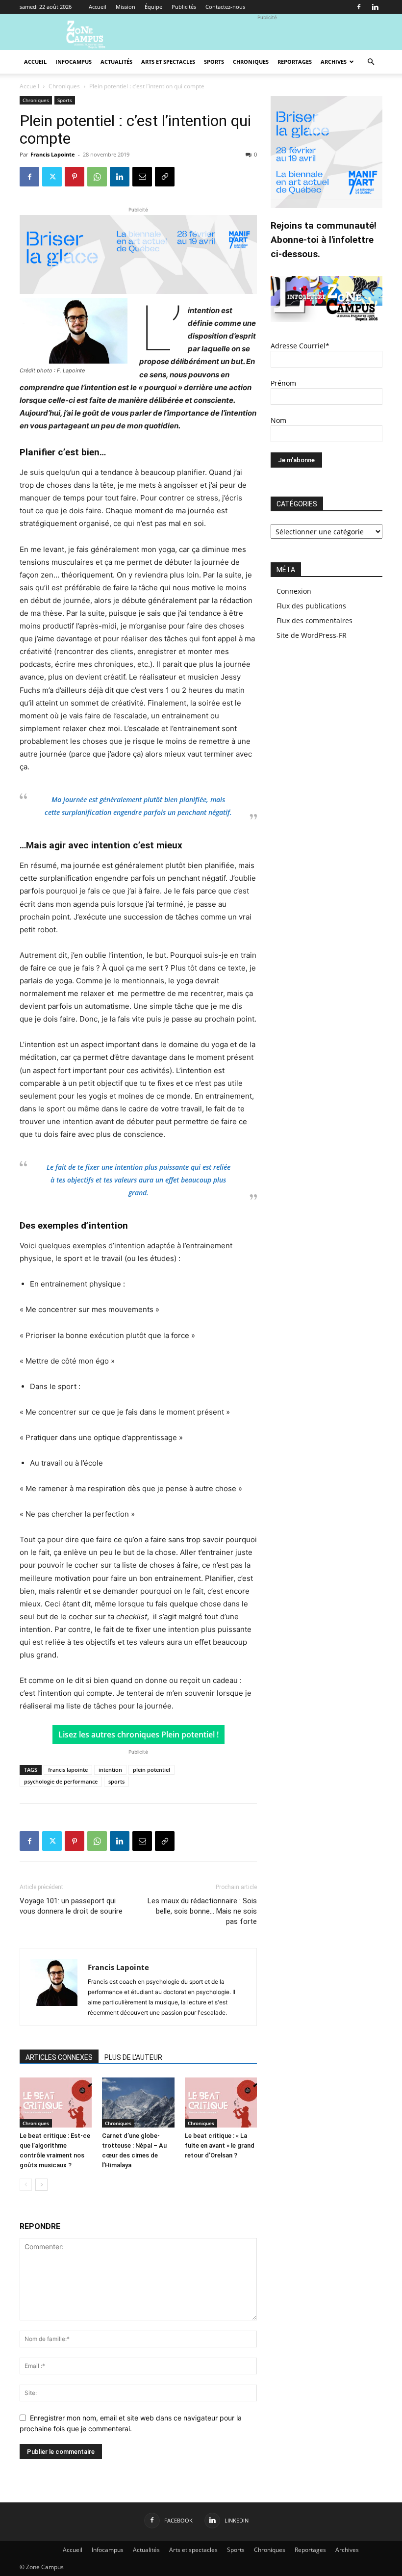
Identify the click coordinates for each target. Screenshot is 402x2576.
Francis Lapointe (53, 154)
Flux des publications (311, 606)
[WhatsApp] (97, 177)
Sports (214, 62)
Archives (334, 62)
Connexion (294, 591)
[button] (371, 62)
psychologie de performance (61, 1781)
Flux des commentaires (314, 620)
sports (116, 1781)
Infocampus (74, 62)
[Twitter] (52, 177)
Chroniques (251, 62)
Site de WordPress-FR (312, 635)
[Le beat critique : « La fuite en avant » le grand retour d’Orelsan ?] (221, 2102)
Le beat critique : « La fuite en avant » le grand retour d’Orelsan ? (220, 2145)
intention (110, 1770)
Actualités (116, 62)
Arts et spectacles (168, 62)
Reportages (295, 62)
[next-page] (41, 2185)
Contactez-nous (225, 7)
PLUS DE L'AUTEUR (133, 2057)
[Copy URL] (165, 177)
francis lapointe (68, 1770)
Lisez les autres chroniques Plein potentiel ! (138, 1735)
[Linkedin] (375, 7)
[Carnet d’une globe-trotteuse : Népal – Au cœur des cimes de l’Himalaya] (138, 2102)
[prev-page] (26, 2185)
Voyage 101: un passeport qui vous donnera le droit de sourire (71, 1906)
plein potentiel (151, 1770)
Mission (126, 7)
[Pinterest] (75, 177)
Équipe (153, 7)
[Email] (142, 177)
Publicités (184, 7)
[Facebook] (359, 7)
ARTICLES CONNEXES (59, 2057)
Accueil (98, 7)
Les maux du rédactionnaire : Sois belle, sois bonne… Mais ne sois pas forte (202, 1911)
